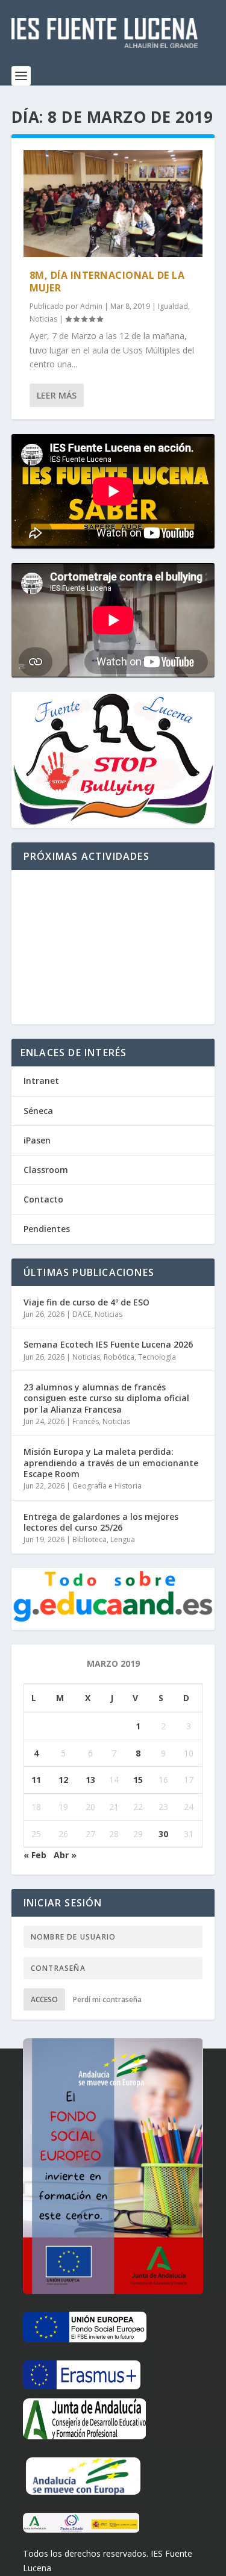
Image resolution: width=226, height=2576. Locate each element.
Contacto (43, 1199)
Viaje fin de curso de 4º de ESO (86, 1302)
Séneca (38, 1111)
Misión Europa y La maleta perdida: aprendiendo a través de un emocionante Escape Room (111, 1462)
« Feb (35, 1855)
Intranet (41, 1081)
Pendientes (47, 1229)
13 (90, 1780)
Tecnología (157, 1357)
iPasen (37, 1140)
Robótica (119, 1357)
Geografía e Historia (107, 1486)
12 (63, 1780)
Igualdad (173, 306)
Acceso (44, 1999)
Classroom (46, 1170)
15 (138, 1780)
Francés (86, 1421)
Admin (91, 306)
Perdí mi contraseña (107, 1999)
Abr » (65, 1855)
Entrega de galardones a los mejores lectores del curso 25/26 (101, 1522)
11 (36, 1780)
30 (163, 1834)
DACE (82, 1314)
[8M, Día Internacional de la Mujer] (113, 204)
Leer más (57, 395)
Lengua (123, 1539)
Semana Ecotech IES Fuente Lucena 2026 (108, 1344)
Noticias (43, 319)
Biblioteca (89, 1539)
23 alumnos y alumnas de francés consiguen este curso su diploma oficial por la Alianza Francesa (106, 1398)
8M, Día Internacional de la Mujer (107, 282)
